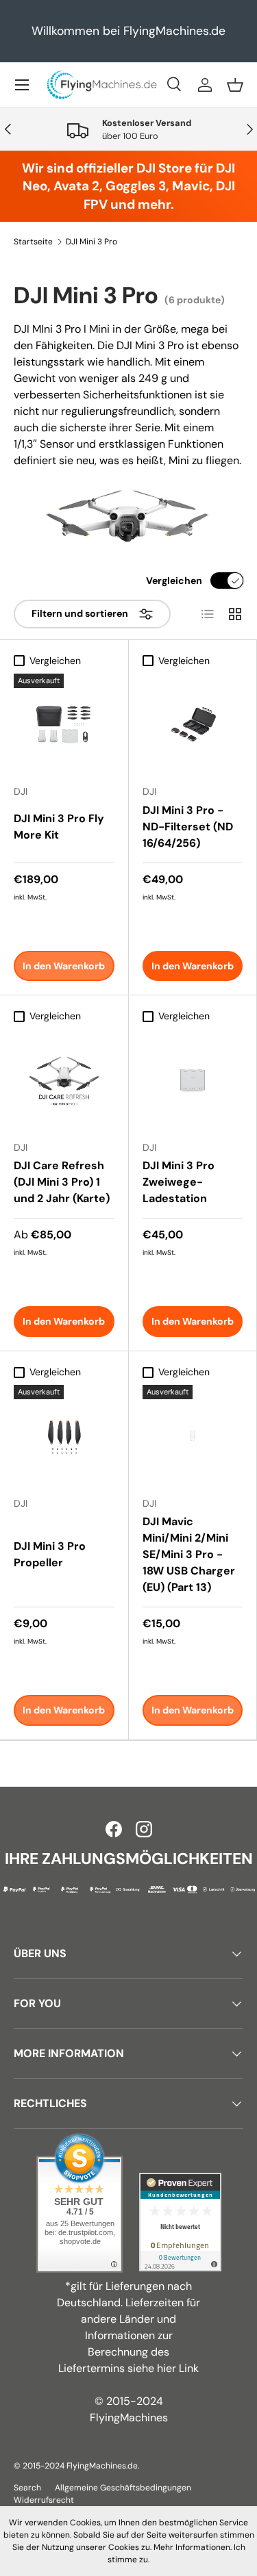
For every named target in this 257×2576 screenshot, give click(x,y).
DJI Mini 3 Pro (91, 242)
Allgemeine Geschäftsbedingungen (123, 2488)
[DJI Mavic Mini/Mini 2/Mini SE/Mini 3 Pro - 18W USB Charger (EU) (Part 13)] (193, 1435)
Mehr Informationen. (193, 2547)
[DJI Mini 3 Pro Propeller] (64, 1435)
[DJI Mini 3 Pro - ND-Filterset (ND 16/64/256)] (193, 724)
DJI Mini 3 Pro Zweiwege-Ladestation (179, 1182)
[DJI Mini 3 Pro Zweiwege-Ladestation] (193, 1080)
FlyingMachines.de (102, 2466)
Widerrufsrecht (44, 2500)
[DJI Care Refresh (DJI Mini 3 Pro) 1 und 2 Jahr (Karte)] (64, 1080)
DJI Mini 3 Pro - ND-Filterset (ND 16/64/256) (188, 827)
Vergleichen (174, 581)
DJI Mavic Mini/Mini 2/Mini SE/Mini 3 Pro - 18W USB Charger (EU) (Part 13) (189, 1554)
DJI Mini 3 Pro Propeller (50, 1554)
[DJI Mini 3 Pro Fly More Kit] (64, 724)
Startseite (33, 242)
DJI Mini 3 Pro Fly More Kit (59, 827)
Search (27, 2488)
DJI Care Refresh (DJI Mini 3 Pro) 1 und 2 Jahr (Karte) (62, 1182)
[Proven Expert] (180, 2222)
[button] (235, 85)
